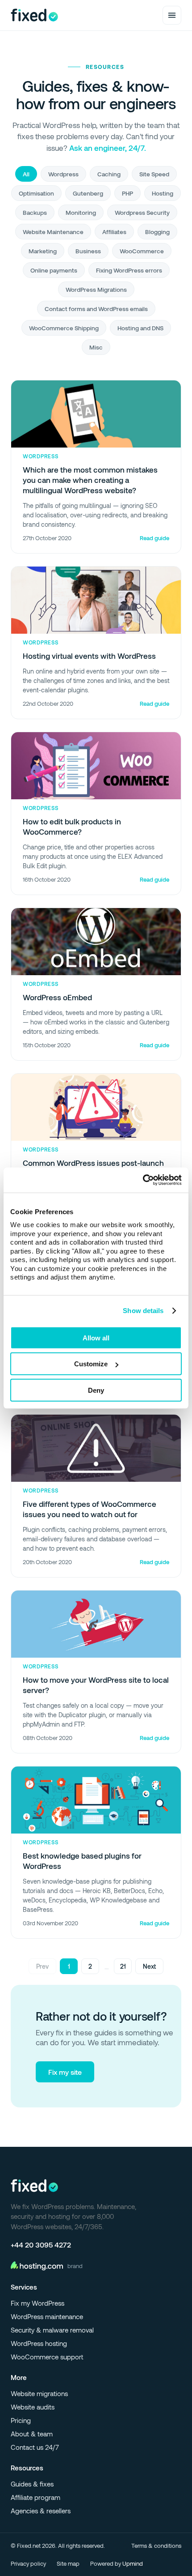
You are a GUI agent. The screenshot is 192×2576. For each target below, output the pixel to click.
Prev (42, 1966)
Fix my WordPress (38, 2303)
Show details (143, 1311)
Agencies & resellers (41, 2511)
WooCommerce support (47, 2357)
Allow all (96, 1337)
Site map (68, 2563)
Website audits (33, 2407)
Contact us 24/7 (35, 2447)
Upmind (133, 2563)
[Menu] (172, 15)
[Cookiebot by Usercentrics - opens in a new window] (143, 1180)
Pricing (21, 2420)
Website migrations (39, 2393)
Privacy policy (28, 2563)
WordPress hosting (39, 2343)
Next (149, 1966)
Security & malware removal (52, 2330)
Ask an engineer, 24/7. (108, 148)
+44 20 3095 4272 (41, 2245)
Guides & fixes (32, 2484)
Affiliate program (35, 2497)
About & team (32, 2434)
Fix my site (65, 2072)
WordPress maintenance (47, 2316)
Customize (91, 1364)
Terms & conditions (156, 2546)
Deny (96, 1390)
